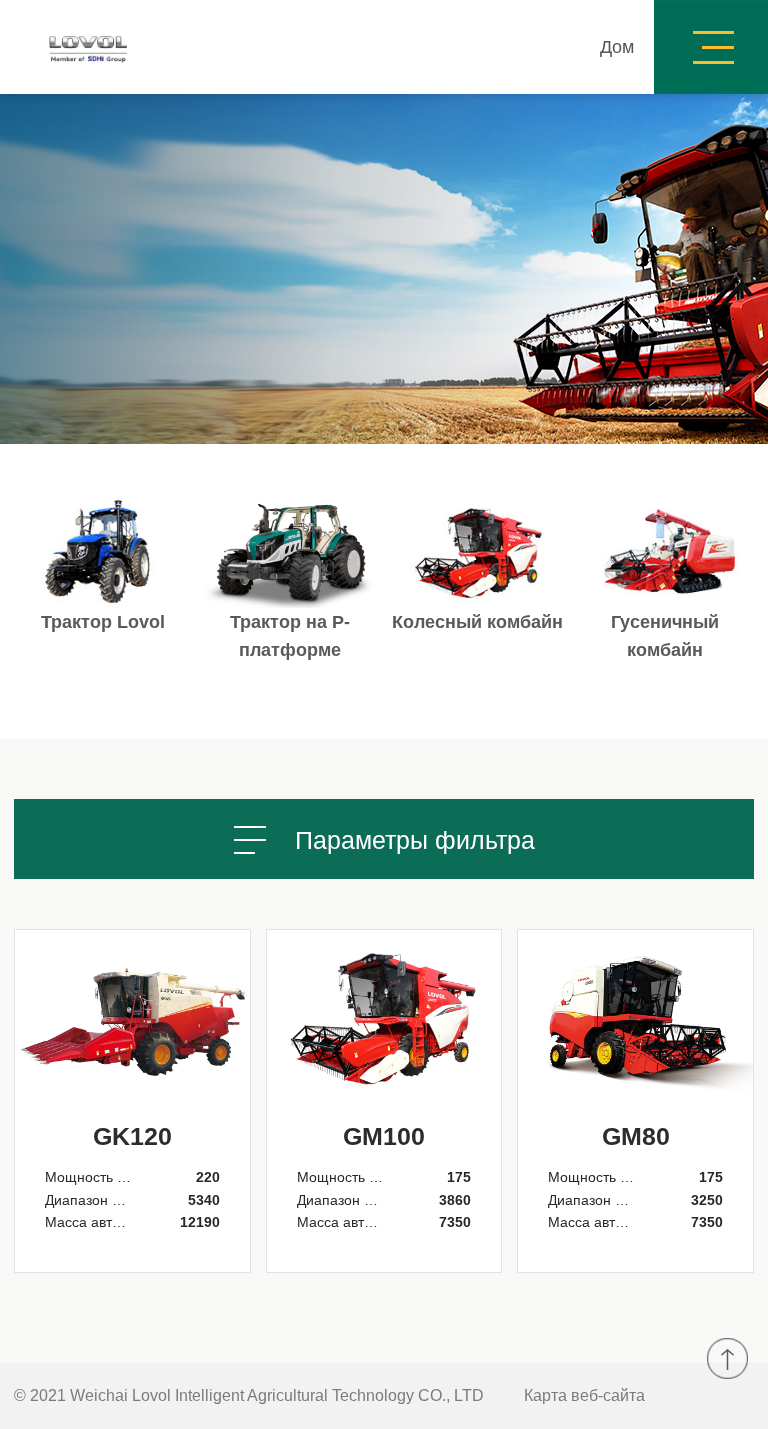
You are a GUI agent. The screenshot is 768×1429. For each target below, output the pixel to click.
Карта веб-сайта (584, 1395)
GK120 (132, 1136)
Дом (617, 47)
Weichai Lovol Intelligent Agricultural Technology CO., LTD (277, 1395)
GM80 (636, 1136)
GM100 (384, 1136)
